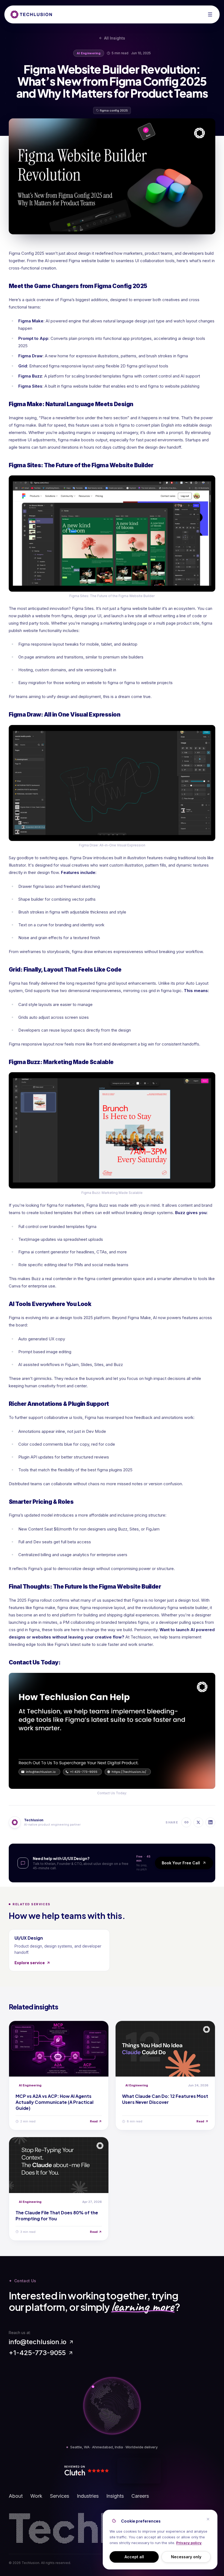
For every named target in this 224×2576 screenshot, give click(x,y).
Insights (115, 2496)
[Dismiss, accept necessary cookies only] (208, 2519)
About (16, 2496)
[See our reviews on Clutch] (89, 2471)
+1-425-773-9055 (37, 2353)
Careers (140, 2496)
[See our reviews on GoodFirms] (139, 2471)
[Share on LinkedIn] (210, 1822)
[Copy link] (186, 1822)
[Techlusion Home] (31, 14)
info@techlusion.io (38, 2342)
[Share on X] (198, 1822)
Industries (88, 2496)
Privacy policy (189, 2543)
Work (36, 2496)
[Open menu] (210, 14)
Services (60, 2496)
